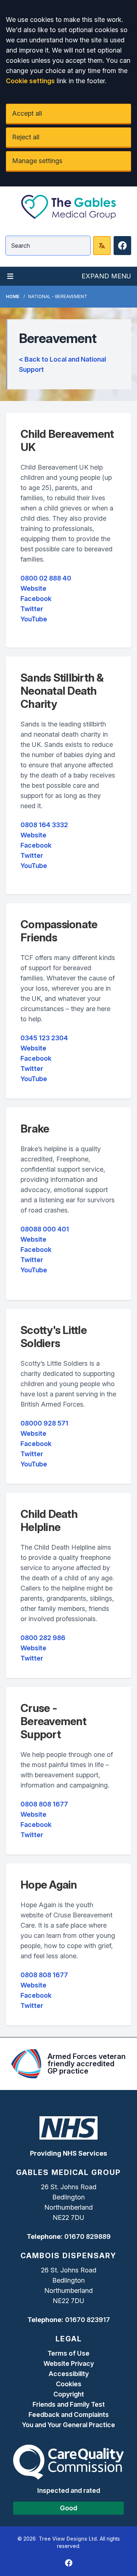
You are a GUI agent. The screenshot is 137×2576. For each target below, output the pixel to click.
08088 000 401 (45, 1229)
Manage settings (37, 161)
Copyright (69, 2394)
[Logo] (68, 207)
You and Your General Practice (68, 2425)
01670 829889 (87, 2236)
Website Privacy (69, 2363)
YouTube (34, 619)
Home (13, 296)
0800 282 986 (43, 1638)
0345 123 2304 (44, 1038)
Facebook (36, 599)
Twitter (32, 609)
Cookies (69, 2384)
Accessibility (69, 2374)
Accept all (27, 113)
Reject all (26, 137)
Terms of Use (68, 2353)
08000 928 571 (44, 1423)
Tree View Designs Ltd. (68, 2539)
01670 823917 (87, 2320)
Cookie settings (30, 81)
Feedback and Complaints (69, 2415)
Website (33, 588)
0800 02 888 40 (46, 578)
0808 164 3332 (44, 825)
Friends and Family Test (69, 2404)
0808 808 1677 (44, 1804)
